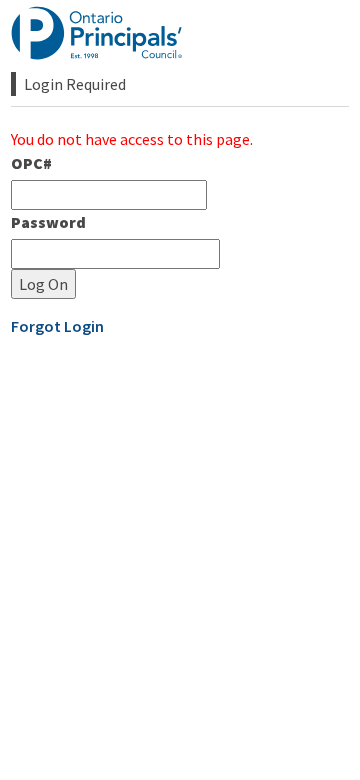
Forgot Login (57, 326)
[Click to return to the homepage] (98, 33)
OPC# (31, 163)
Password (48, 222)
